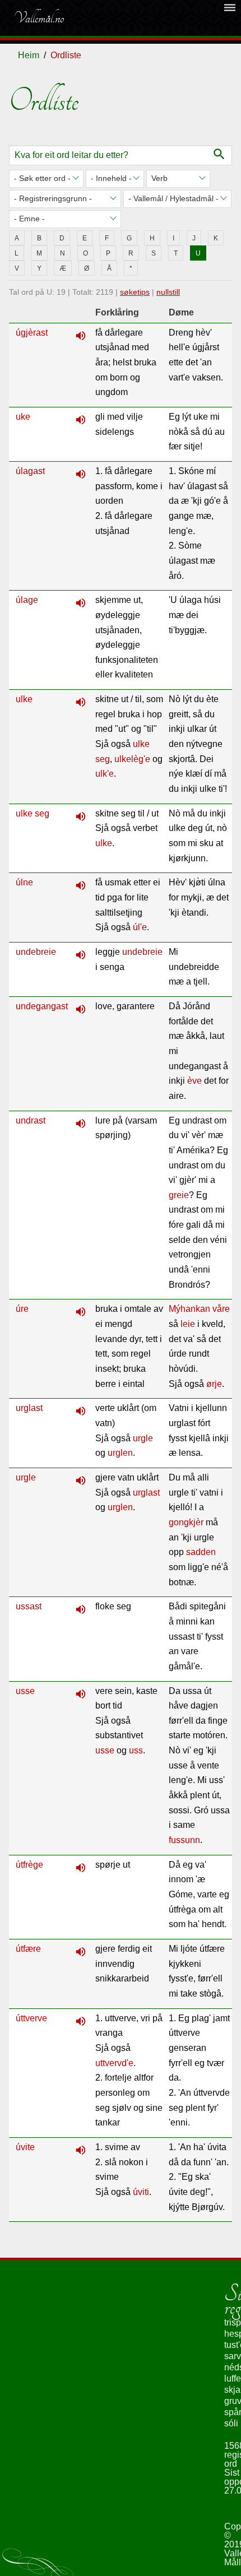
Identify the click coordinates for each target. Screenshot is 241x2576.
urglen (120, 1453)
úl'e (140, 927)
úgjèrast (32, 333)
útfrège (29, 1865)
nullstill (168, 292)
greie (179, 1195)
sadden (201, 1552)
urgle (143, 1438)
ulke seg (33, 813)
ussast (29, 1606)
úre (22, 1309)
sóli (231, 2423)
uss (136, 1750)
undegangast (42, 1006)
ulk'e (105, 774)
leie (188, 1324)
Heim (29, 55)
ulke (24, 699)
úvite (25, 2147)
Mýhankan (189, 1309)
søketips (135, 292)
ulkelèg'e (132, 759)
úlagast (30, 471)
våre (221, 1309)
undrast (31, 1120)
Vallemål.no (39, 18)
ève (194, 1081)
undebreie (36, 952)
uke (23, 417)
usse (25, 1691)
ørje (214, 1384)
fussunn (184, 1840)
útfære (28, 1949)
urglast (29, 1408)
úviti (141, 2192)
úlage (27, 600)
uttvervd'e (114, 2063)
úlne (24, 882)
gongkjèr (186, 1522)
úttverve (31, 2018)
